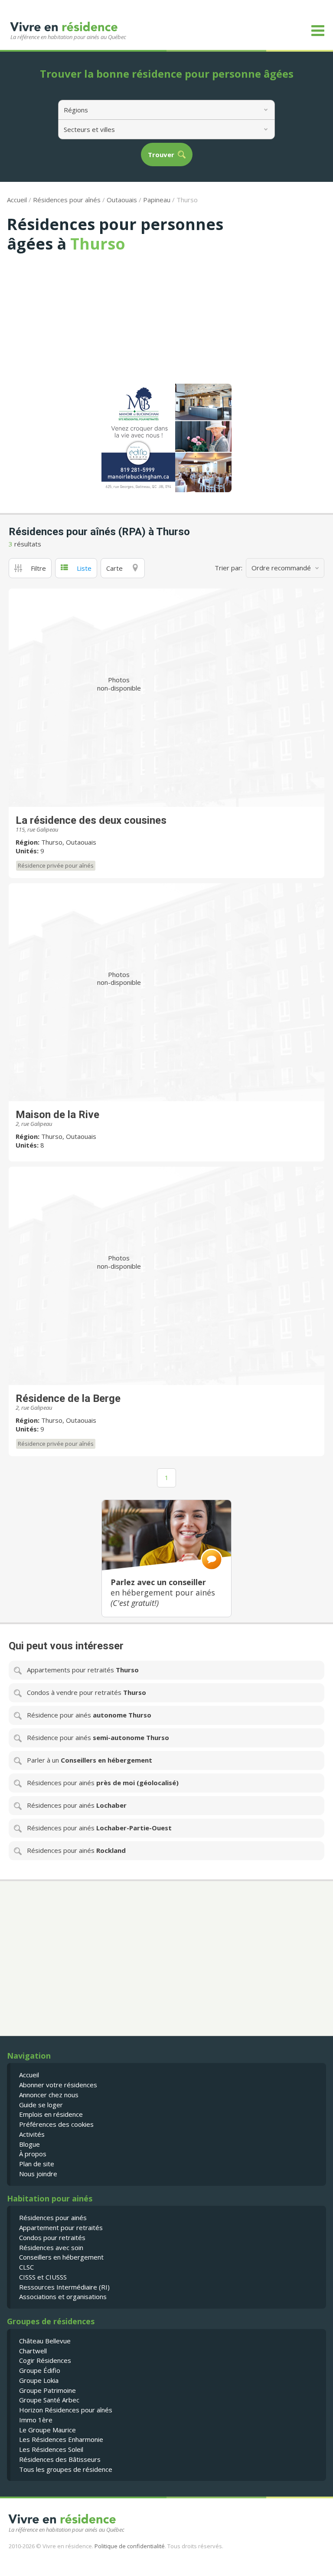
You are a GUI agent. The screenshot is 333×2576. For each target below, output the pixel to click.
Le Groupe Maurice (47, 2430)
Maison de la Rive (57, 1115)
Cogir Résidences (45, 2360)
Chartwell (33, 2351)
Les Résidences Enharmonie (61, 2439)
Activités (32, 2134)
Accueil (17, 200)
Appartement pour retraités (61, 2227)
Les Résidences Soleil (51, 2449)
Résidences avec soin (51, 2247)
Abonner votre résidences (58, 2085)
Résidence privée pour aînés (56, 865)
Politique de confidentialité (130, 2546)
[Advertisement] (166, 318)
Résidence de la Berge (68, 1398)
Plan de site (37, 2164)
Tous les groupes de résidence (66, 2469)
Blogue (29, 2144)
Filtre (38, 568)
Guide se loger (41, 2105)
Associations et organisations (63, 2296)
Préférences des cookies (56, 2124)
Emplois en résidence (51, 2114)
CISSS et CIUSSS (43, 2277)
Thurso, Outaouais (69, 842)
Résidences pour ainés (53, 2217)
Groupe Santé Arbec (49, 2400)
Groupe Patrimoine (47, 2390)
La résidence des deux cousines (91, 820)
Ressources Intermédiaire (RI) (64, 2287)
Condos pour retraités (52, 2237)
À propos (33, 2154)
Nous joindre (38, 2174)
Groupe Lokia (39, 2380)
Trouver (161, 155)
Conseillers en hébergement (61, 2257)
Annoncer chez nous (49, 2095)
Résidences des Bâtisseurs (60, 2459)
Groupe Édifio (40, 2370)
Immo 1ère (36, 2420)
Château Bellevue (45, 2341)
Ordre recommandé (281, 568)
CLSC (26, 2267)
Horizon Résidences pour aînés (66, 2410)
